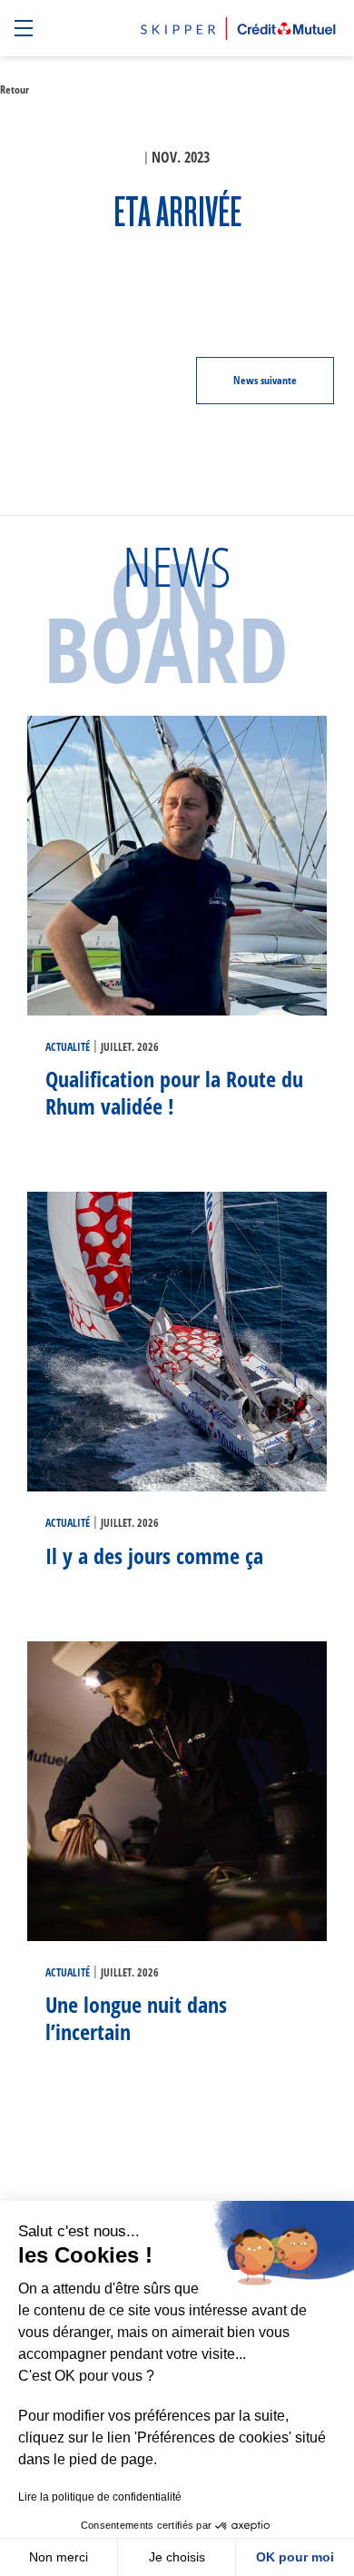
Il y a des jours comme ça (154, 1556)
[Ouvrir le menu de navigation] (26, 29)
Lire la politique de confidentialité (100, 2497)
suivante (265, 380)
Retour (15, 89)
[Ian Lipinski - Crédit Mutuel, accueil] (238, 25)
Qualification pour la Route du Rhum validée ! (174, 1092)
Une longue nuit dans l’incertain (136, 2018)
